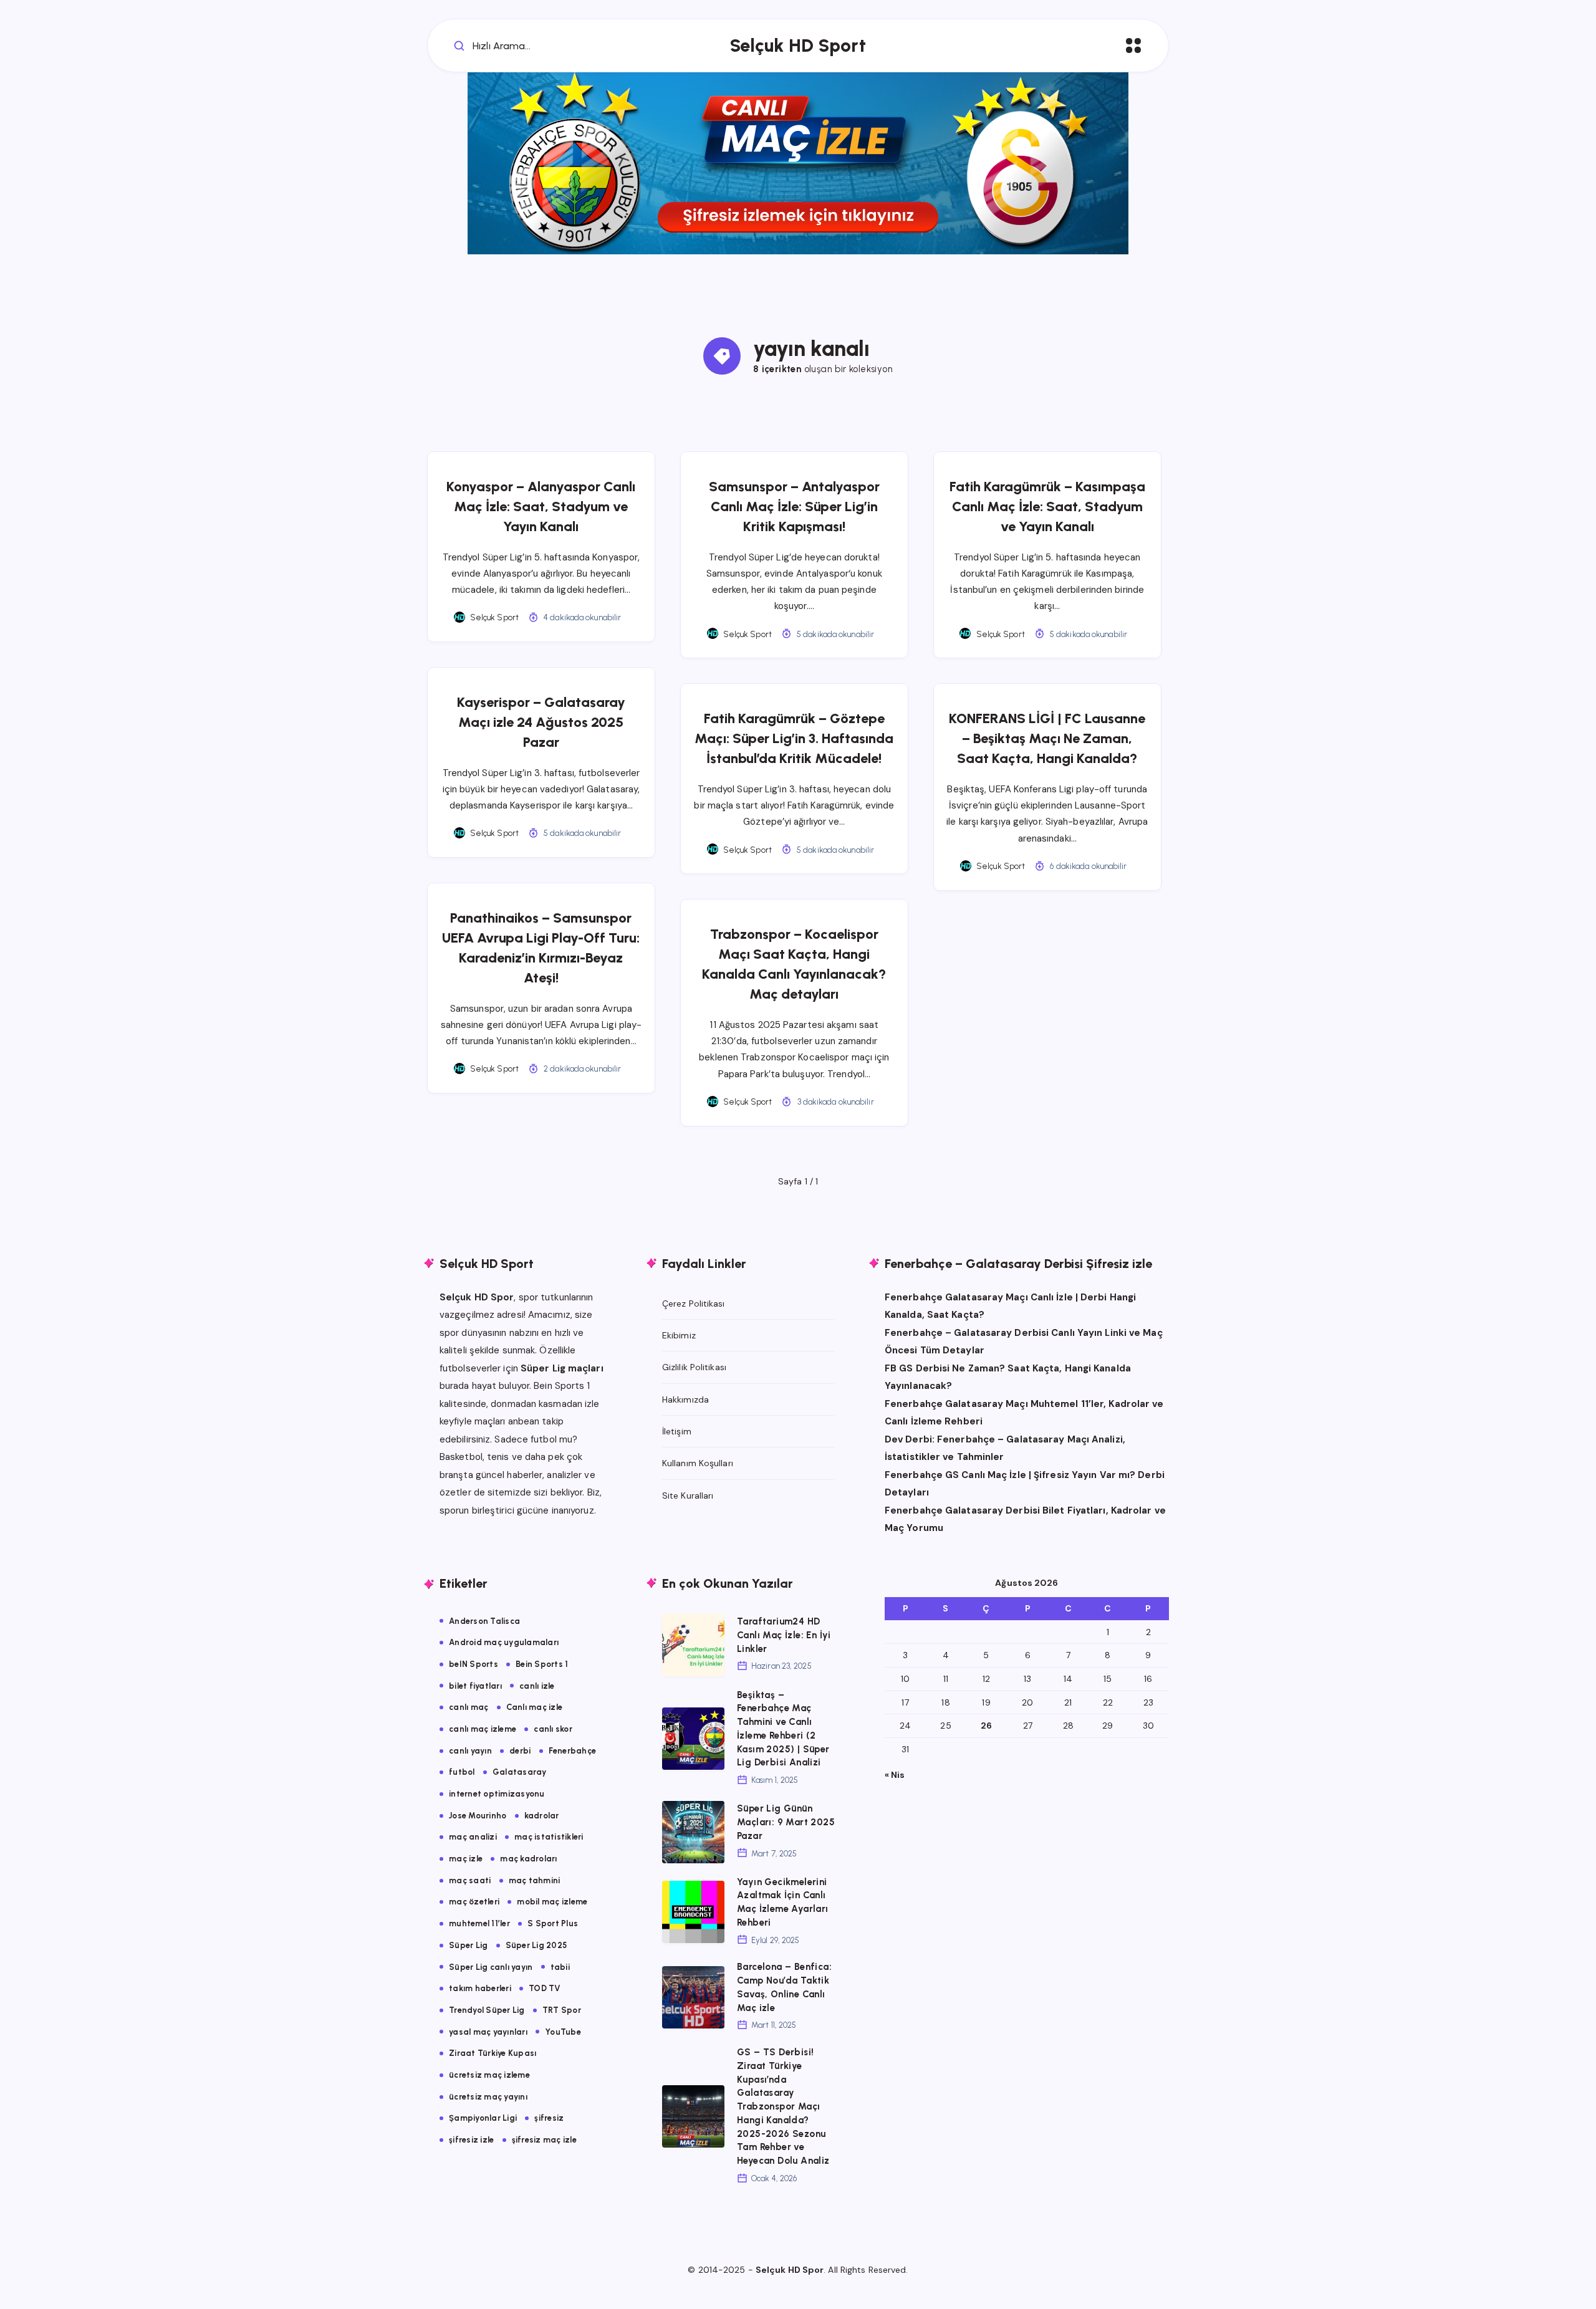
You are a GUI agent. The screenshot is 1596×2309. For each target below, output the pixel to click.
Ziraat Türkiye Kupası (493, 2053)
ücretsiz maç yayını (488, 2097)
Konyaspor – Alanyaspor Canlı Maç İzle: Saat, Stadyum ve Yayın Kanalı (541, 506)
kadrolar (542, 1816)
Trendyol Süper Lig (487, 2010)
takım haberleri (480, 1988)
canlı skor (553, 1729)
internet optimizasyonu (497, 1794)
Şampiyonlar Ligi (483, 2118)
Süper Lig (468, 1945)
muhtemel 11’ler (479, 1923)
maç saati (470, 1880)
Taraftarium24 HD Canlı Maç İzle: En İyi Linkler (784, 1635)
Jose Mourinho (478, 1816)
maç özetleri (474, 1902)
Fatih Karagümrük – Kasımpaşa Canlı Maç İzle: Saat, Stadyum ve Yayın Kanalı (1047, 506)
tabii (560, 1967)
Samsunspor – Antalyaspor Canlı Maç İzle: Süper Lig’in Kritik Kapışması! (794, 506)
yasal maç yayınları (488, 2032)
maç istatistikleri (549, 1837)
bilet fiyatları (475, 1686)
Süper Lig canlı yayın (491, 1967)
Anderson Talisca (484, 1621)
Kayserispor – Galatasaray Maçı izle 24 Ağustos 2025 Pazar (541, 722)
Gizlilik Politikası (694, 1367)
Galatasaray (520, 1772)
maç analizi (473, 1837)
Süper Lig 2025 (536, 1945)
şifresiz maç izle (544, 2140)
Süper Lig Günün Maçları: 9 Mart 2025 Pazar (786, 1822)
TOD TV (545, 1988)
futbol (462, 1772)
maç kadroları (528, 1859)
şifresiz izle (471, 2140)
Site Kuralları (688, 1495)
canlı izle (537, 1686)
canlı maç (469, 1707)
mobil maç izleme (552, 1902)
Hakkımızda (685, 1399)
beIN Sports (474, 1664)
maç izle (466, 1859)
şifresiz (549, 2118)
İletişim (677, 1431)
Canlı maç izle (535, 1707)
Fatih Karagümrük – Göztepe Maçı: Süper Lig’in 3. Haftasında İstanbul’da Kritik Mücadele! (794, 738)
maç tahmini (535, 1880)
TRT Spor (562, 2010)
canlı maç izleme (483, 1729)
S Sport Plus (553, 1923)
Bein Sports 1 (542, 1664)
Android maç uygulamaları (504, 1642)
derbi (520, 1751)
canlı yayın (470, 1751)
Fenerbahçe (573, 1751)
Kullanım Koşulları (698, 1463)
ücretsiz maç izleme (489, 2075)
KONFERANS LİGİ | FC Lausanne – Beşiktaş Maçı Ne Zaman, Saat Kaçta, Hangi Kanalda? (1047, 738)
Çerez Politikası (694, 1303)
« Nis (895, 1775)
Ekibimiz (679, 1335)
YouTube (563, 2032)
